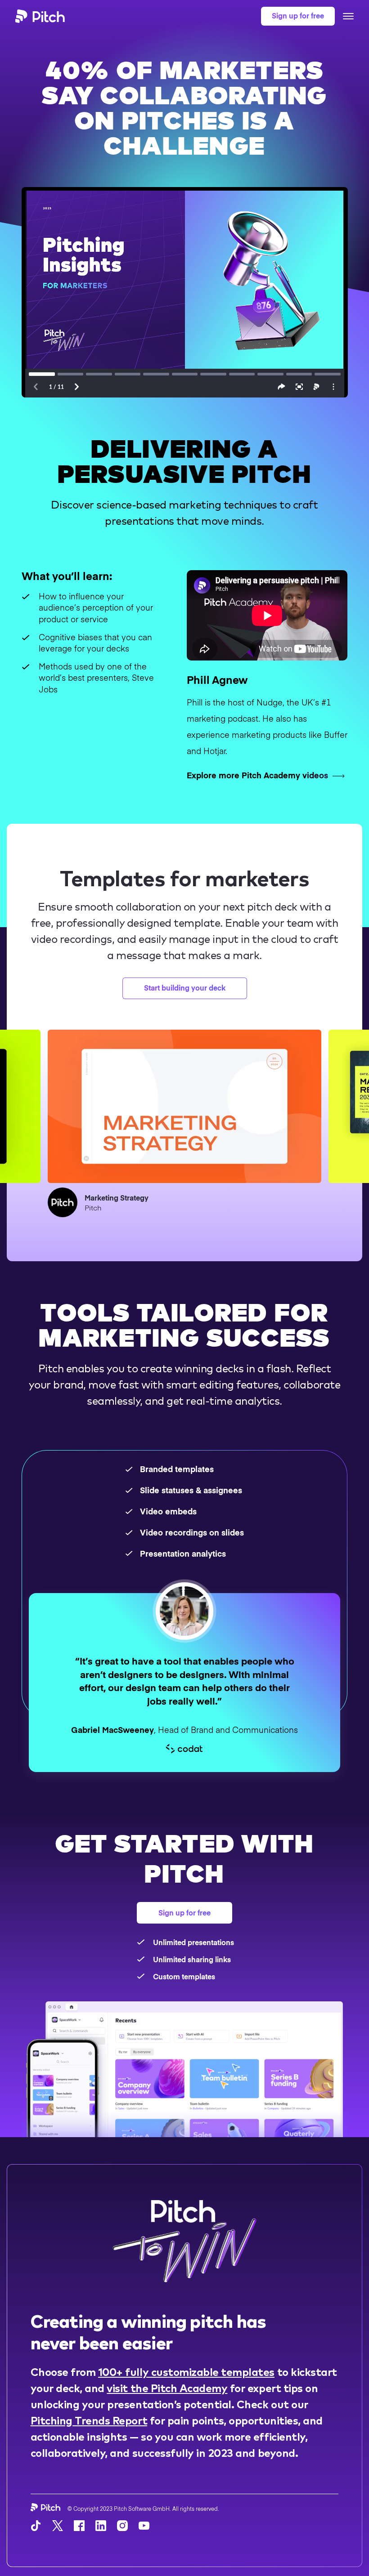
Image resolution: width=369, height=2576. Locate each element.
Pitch (93, 1207)
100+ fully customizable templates (186, 2371)
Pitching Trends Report (89, 2420)
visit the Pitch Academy (167, 2387)
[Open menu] (348, 16)
